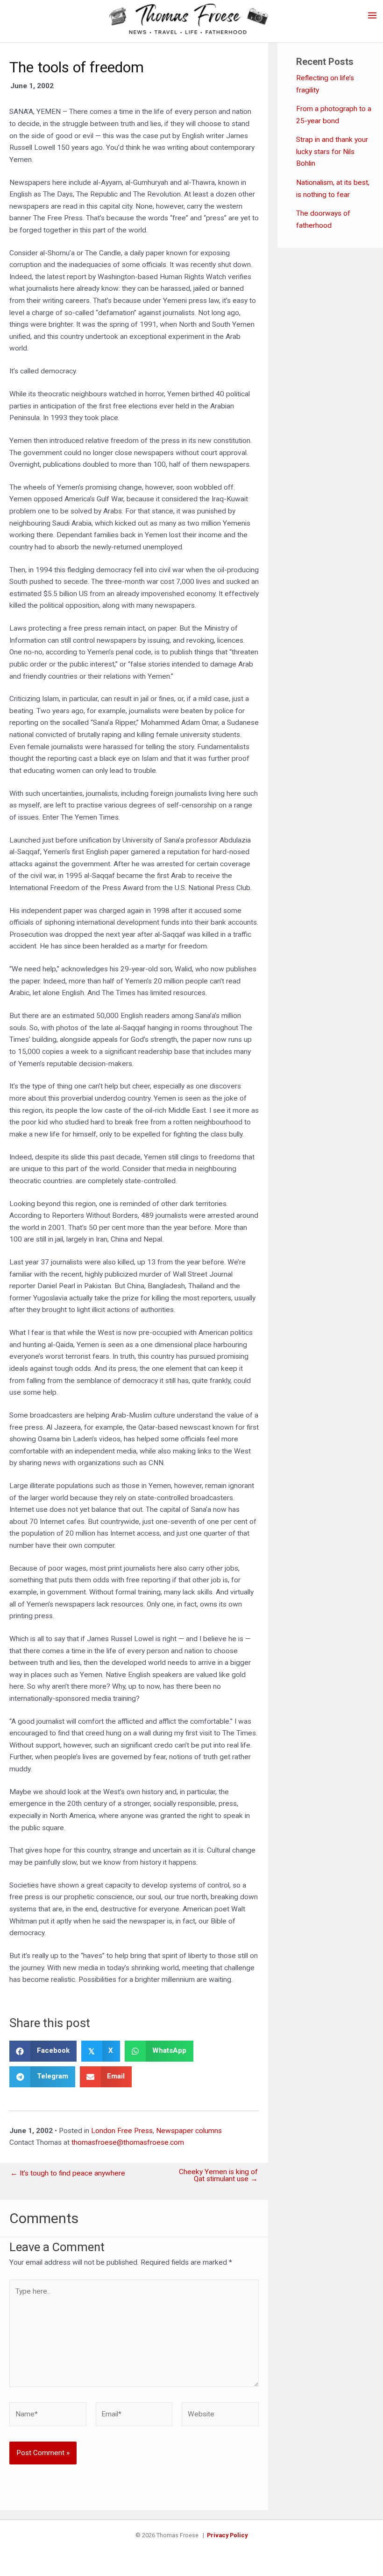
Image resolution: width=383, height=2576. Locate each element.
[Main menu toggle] (372, 15)
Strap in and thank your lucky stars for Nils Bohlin (332, 151)
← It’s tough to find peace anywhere (68, 2174)
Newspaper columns (189, 2131)
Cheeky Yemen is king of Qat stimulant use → (218, 2176)
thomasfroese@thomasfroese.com (128, 2142)
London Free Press (122, 2131)
